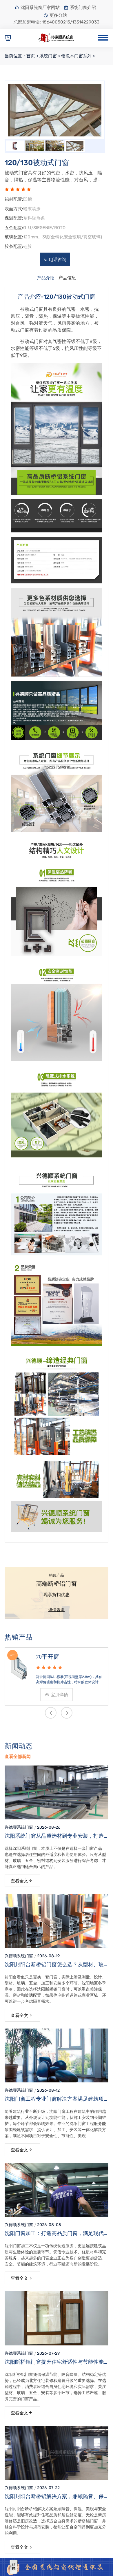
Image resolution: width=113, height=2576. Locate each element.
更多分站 (58, 15)
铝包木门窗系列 (76, 56)
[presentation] (24, 108)
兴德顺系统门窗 (19, 1827)
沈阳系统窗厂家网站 (40, 8)
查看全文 (19, 1881)
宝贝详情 (97, 1695)
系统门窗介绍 (83, 8)
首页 (31, 56)
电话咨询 (58, 260)
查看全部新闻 (18, 1757)
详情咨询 (57, 1610)
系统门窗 (48, 56)
